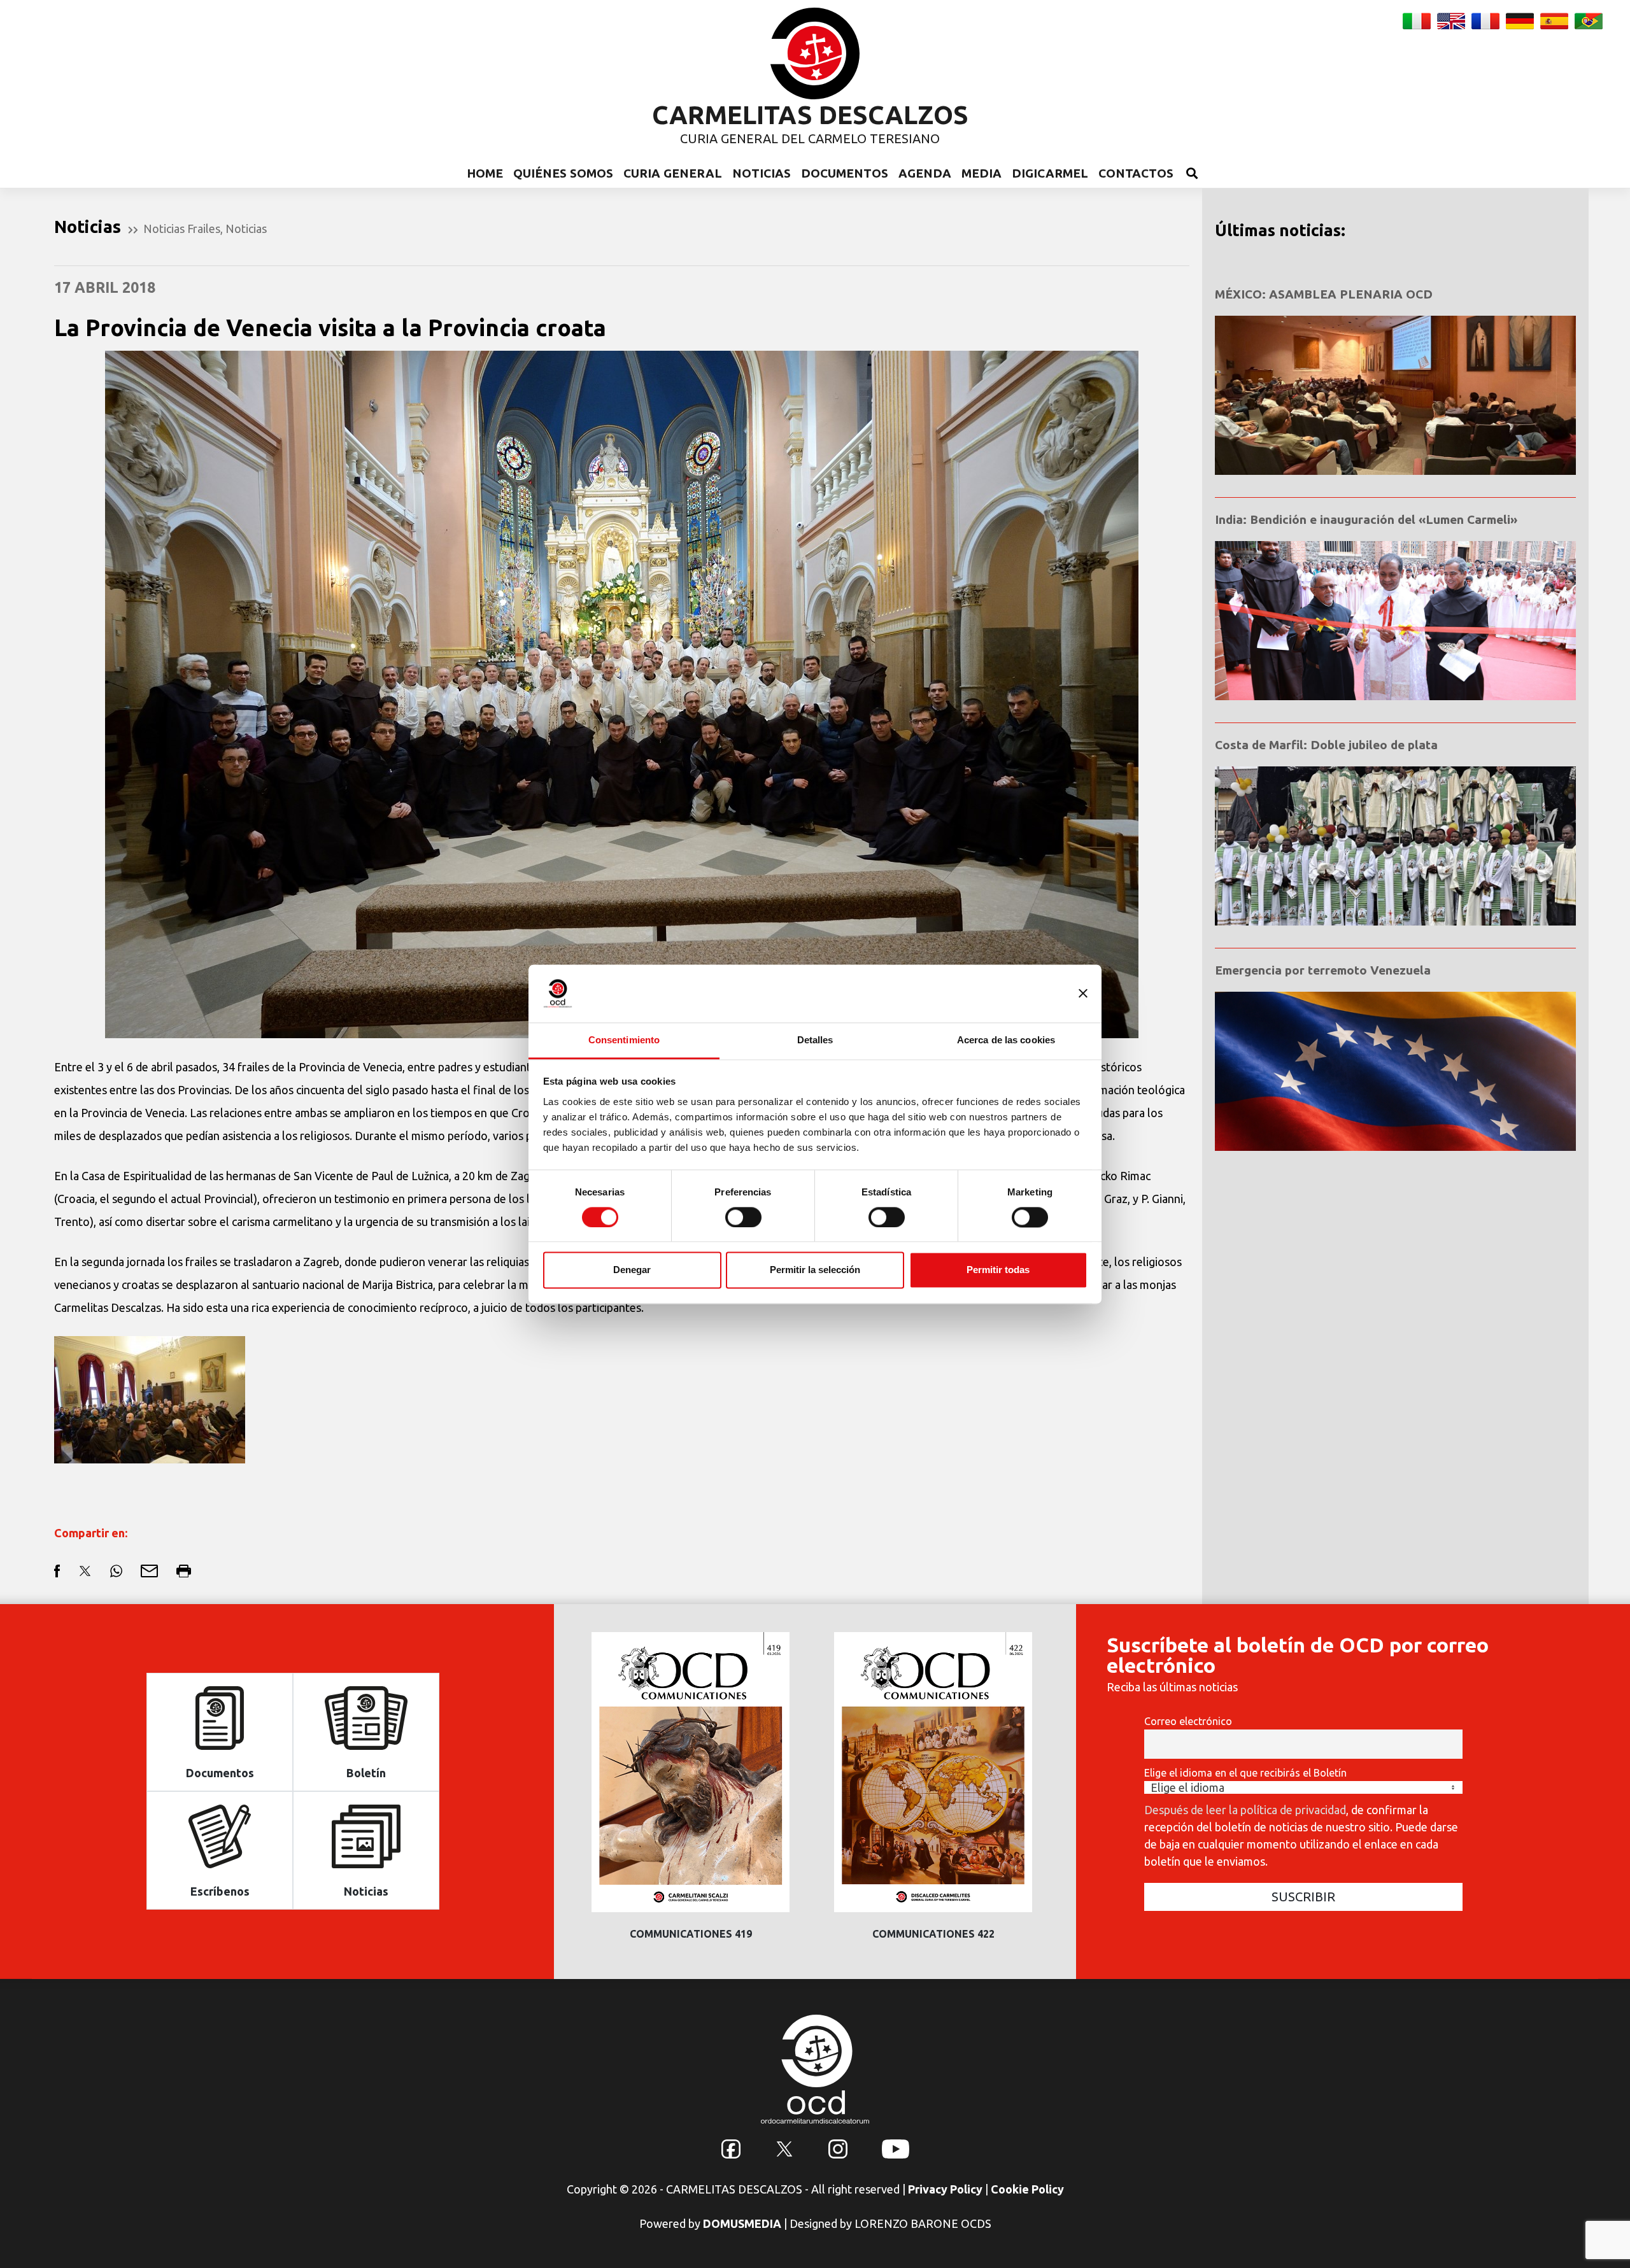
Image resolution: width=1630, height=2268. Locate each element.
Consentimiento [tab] (624, 1040)
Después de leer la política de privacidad (1245, 1810)
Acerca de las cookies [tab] (1006, 1040)
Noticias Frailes (182, 229)
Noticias (762, 173)
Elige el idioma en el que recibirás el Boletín (1245, 1773)
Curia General (673, 173)
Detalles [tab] (815, 1040)
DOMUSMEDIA (742, 2223)
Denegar (632, 1270)
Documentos (845, 173)
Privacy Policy (945, 2189)
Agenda (925, 173)
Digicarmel (1050, 173)
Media (982, 173)
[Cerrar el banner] (1083, 993)
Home (485, 173)
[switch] (743, 1217)
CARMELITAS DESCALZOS (810, 115)
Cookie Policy (1027, 2189)
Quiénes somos (563, 173)
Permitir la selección (815, 1270)
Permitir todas (998, 1270)
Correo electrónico (1188, 1721)
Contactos (1136, 173)
